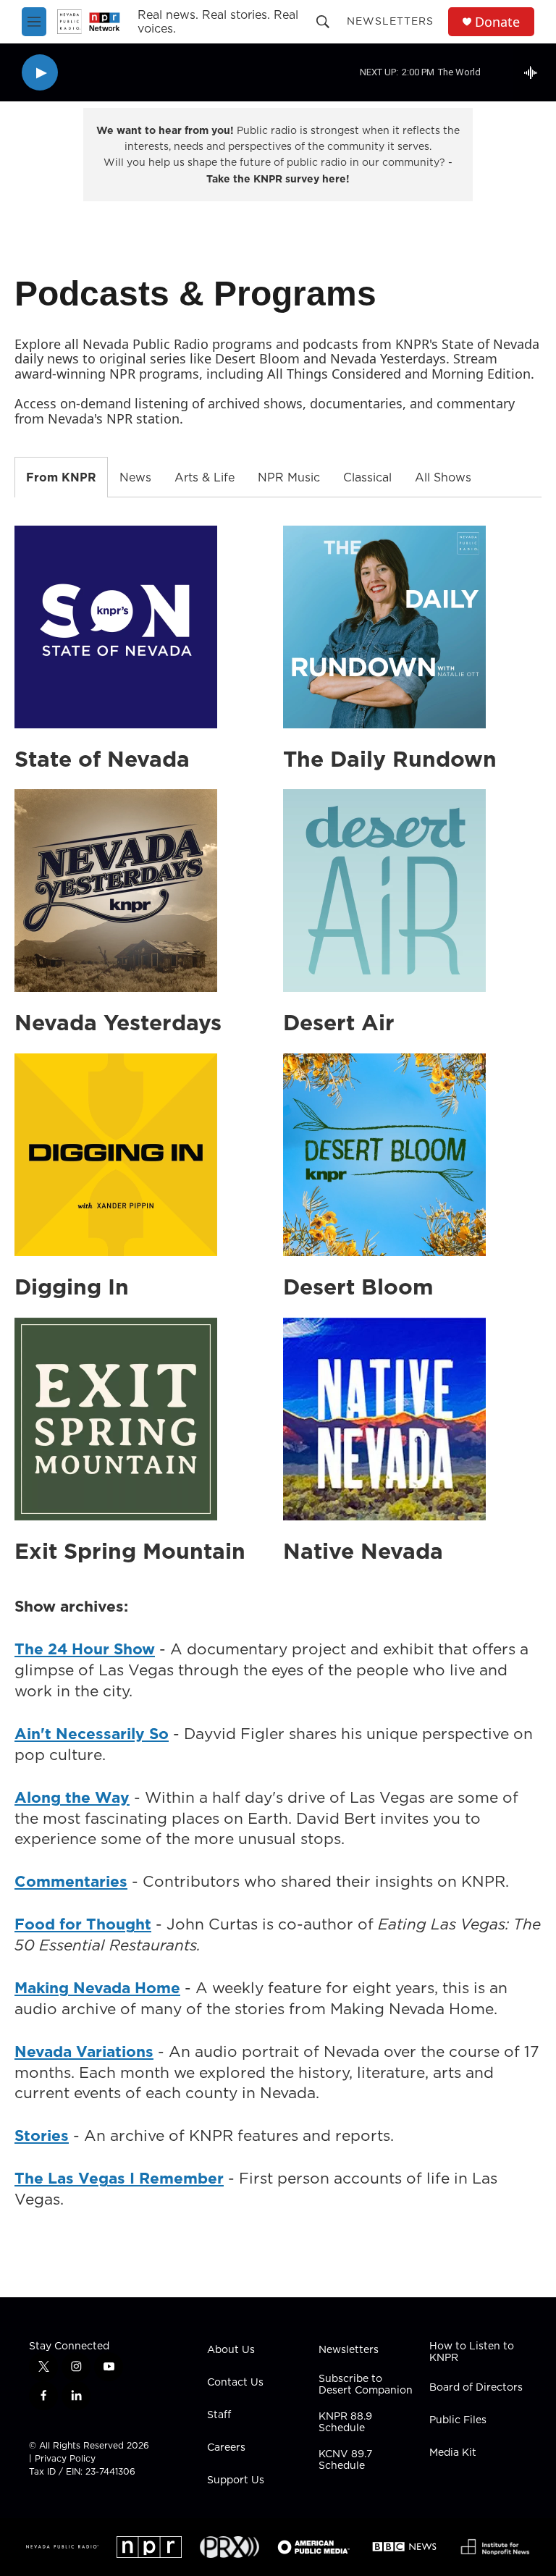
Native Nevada (363, 1551)
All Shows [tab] (443, 477)
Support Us (236, 2480)
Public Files (458, 2420)
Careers (226, 2448)
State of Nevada (102, 759)
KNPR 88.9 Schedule (345, 2423)
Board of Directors (476, 2388)
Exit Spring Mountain (130, 1551)
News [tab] (135, 477)
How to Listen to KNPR (472, 2352)
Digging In (72, 1287)
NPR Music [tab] (289, 477)
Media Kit (453, 2453)
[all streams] (535, 72)
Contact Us (235, 2383)
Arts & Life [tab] (205, 477)
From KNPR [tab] (61, 477)
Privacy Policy (65, 2458)
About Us (231, 2350)
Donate (497, 22)
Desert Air (339, 1022)
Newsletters (390, 21)
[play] (40, 73)
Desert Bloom (358, 1287)
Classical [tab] (367, 477)
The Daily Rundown (390, 759)
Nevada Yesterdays (118, 1022)
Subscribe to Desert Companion (366, 2385)
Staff (219, 2415)
